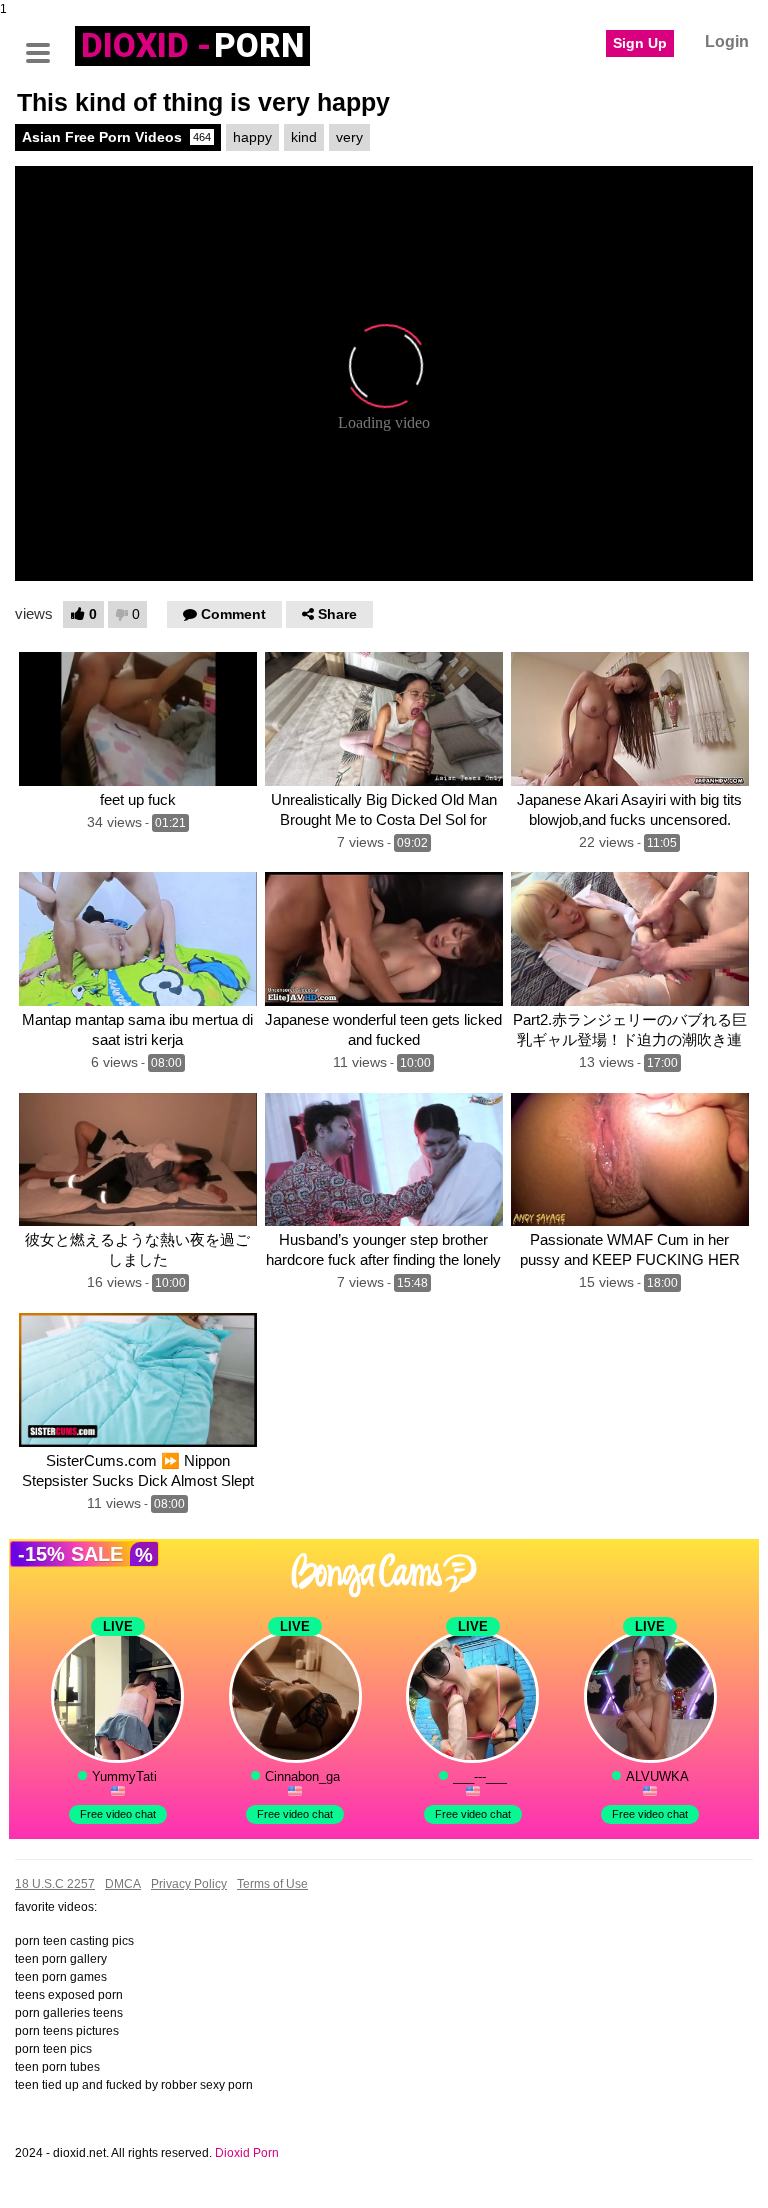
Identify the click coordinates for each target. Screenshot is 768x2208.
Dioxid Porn (247, 2153)
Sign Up (640, 43)
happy (252, 137)
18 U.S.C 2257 (55, 1884)
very (349, 137)
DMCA (123, 1884)
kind (304, 137)
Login (727, 41)
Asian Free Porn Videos (116, 137)
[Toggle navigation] (45, 43)
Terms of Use (272, 1884)
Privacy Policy (189, 1884)
